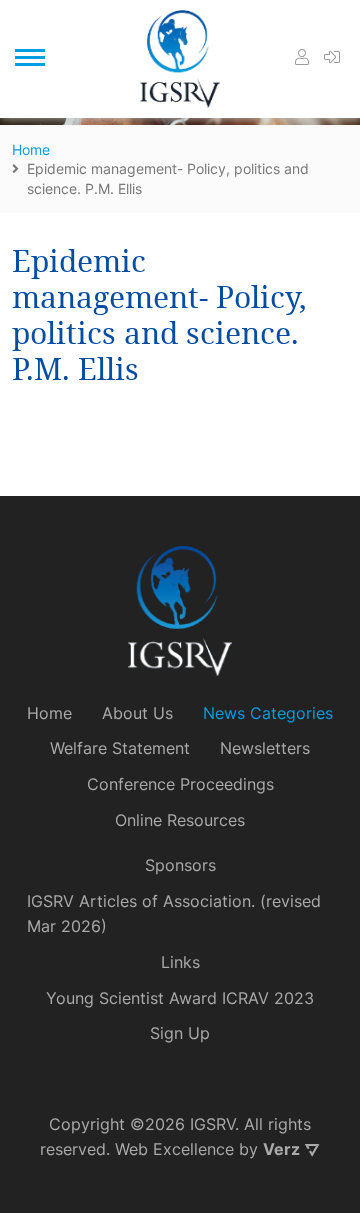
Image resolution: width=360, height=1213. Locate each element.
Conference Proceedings (180, 784)
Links (180, 962)
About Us (137, 713)
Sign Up (180, 1033)
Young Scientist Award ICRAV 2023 (180, 998)
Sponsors (180, 865)
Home (49, 713)
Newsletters (265, 748)
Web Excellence (174, 1149)
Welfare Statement (120, 748)
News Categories (268, 713)
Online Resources (180, 820)
